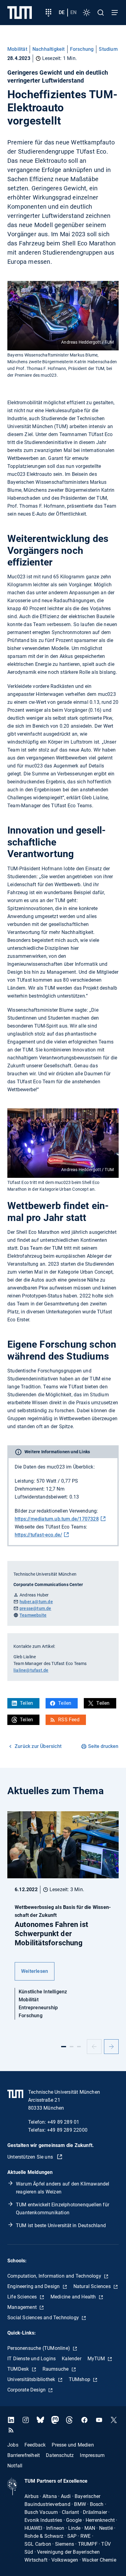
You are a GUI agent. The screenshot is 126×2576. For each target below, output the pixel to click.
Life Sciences (23, 2297)
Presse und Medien (73, 2445)
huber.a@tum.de (36, 1602)
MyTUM (97, 2359)
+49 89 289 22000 (67, 2130)
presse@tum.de (35, 1608)
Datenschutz (60, 2455)
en (73, 12)
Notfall (15, 2465)
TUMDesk (19, 2369)
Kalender (72, 2359)
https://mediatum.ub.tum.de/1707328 (57, 1519)
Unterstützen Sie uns (31, 2157)
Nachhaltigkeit (49, 49)
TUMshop (80, 2379)
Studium (108, 49)
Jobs (13, 2445)
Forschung (82, 49)
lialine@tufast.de (31, 1670)
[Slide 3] (79, 2047)
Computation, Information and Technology (55, 2276)
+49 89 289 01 (63, 2122)
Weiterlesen (35, 1971)
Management (23, 2307)
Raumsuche (56, 2369)
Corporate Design (27, 2390)
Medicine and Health (74, 2297)
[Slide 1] (64, 2047)
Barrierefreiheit (24, 2455)
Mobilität (17, 49)
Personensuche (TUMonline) (39, 2348)
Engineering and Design (34, 2286)
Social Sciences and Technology (44, 2318)
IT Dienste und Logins (31, 2359)
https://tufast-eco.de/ (38, 1535)
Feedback (35, 2445)
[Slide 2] (72, 2047)
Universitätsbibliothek (32, 2379)
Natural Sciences (93, 2286)
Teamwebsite (33, 1615)
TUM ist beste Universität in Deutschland (61, 2225)
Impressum (92, 2455)
